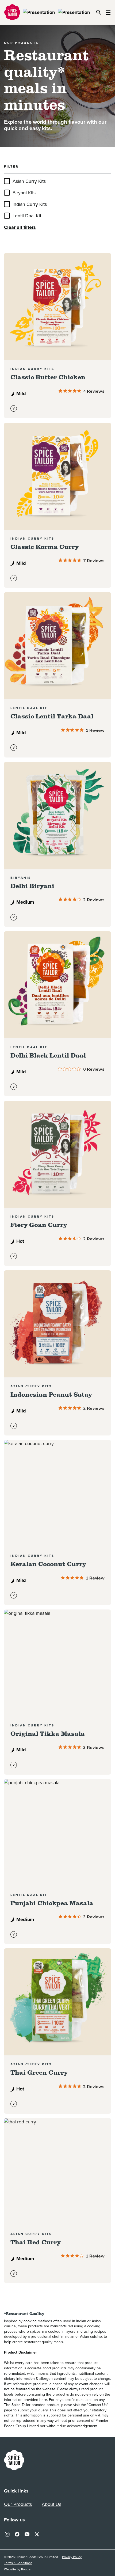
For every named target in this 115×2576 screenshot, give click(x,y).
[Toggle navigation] (108, 12)
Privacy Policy (72, 2557)
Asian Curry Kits (29, 181)
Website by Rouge (17, 2569)
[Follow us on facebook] (17, 2533)
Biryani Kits (24, 193)
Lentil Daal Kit (27, 216)
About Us (51, 2504)
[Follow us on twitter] (37, 2533)
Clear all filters (20, 227)
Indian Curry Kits (30, 204)
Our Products (18, 2504)
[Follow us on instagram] (7, 2533)
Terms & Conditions (18, 2563)
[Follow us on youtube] (27, 2533)
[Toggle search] (99, 12)
